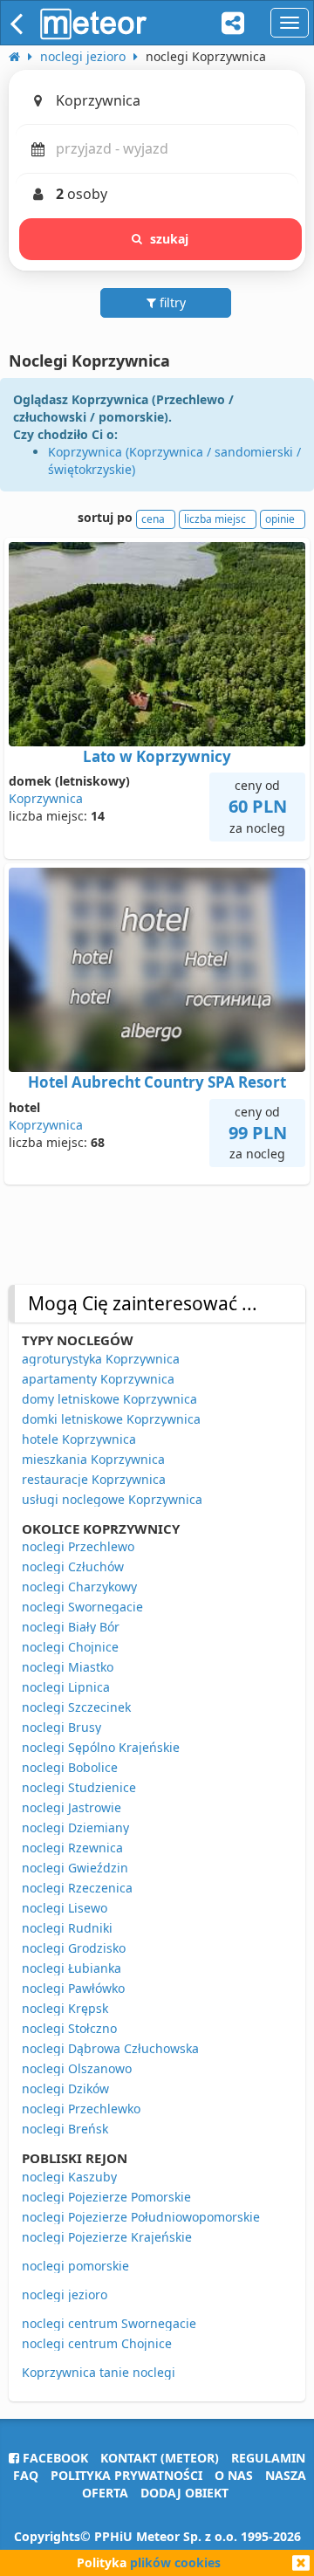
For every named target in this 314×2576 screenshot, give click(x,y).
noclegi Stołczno (69, 2028)
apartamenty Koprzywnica (98, 1379)
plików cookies (175, 2562)
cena (153, 519)
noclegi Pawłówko (73, 1988)
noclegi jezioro (65, 2294)
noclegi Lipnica (66, 1687)
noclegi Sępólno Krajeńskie (101, 1747)
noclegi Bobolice (70, 1767)
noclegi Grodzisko (74, 1948)
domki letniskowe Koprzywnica (111, 1419)
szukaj (170, 239)
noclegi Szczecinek (76, 1707)
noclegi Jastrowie (72, 1807)
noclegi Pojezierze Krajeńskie (107, 2237)
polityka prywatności (126, 2475)
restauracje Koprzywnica (94, 1479)
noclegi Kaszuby (69, 2177)
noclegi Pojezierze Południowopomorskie (141, 2217)
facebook (54, 2458)
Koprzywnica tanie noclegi (99, 2372)
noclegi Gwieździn (75, 1868)
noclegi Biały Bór (71, 1627)
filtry (171, 302)
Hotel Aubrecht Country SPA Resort (157, 1082)
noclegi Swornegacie (82, 1607)
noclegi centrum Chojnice (97, 2343)
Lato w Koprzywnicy (157, 756)
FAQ (26, 2475)
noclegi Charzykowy (79, 1587)
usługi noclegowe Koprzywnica (112, 1499)
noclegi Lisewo (65, 1908)
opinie (280, 519)
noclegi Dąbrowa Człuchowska (110, 2048)
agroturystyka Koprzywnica (101, 1359)
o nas (234, 2475)
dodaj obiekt (184, 2493)
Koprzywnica (46, 798)
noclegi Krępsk (65, 2008)
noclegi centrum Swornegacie (109, 2323)
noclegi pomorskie (75, 2266)
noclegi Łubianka (72, 1968)
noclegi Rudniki (67, 1928)
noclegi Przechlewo (78, 1546)
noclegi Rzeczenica (77, 1888)
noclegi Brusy (61, 1727)
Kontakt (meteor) (160, 2458)
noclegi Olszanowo (77, 2068)
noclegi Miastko (68, 1667)
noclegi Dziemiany (75, 1827)
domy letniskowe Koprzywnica (109, 1399)
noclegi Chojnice (70, 1647)
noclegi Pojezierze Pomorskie (106, 2197)
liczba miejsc (215, 519)
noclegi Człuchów (73, 1566)
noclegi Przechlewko (81, 2109)
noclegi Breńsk (65, 2129)
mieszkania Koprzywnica (93, 1459)
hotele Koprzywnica (79, 1439)
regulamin (268, 2458)
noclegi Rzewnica (72, 1848)
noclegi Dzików (65, 2088)
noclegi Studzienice (79, 1787)
